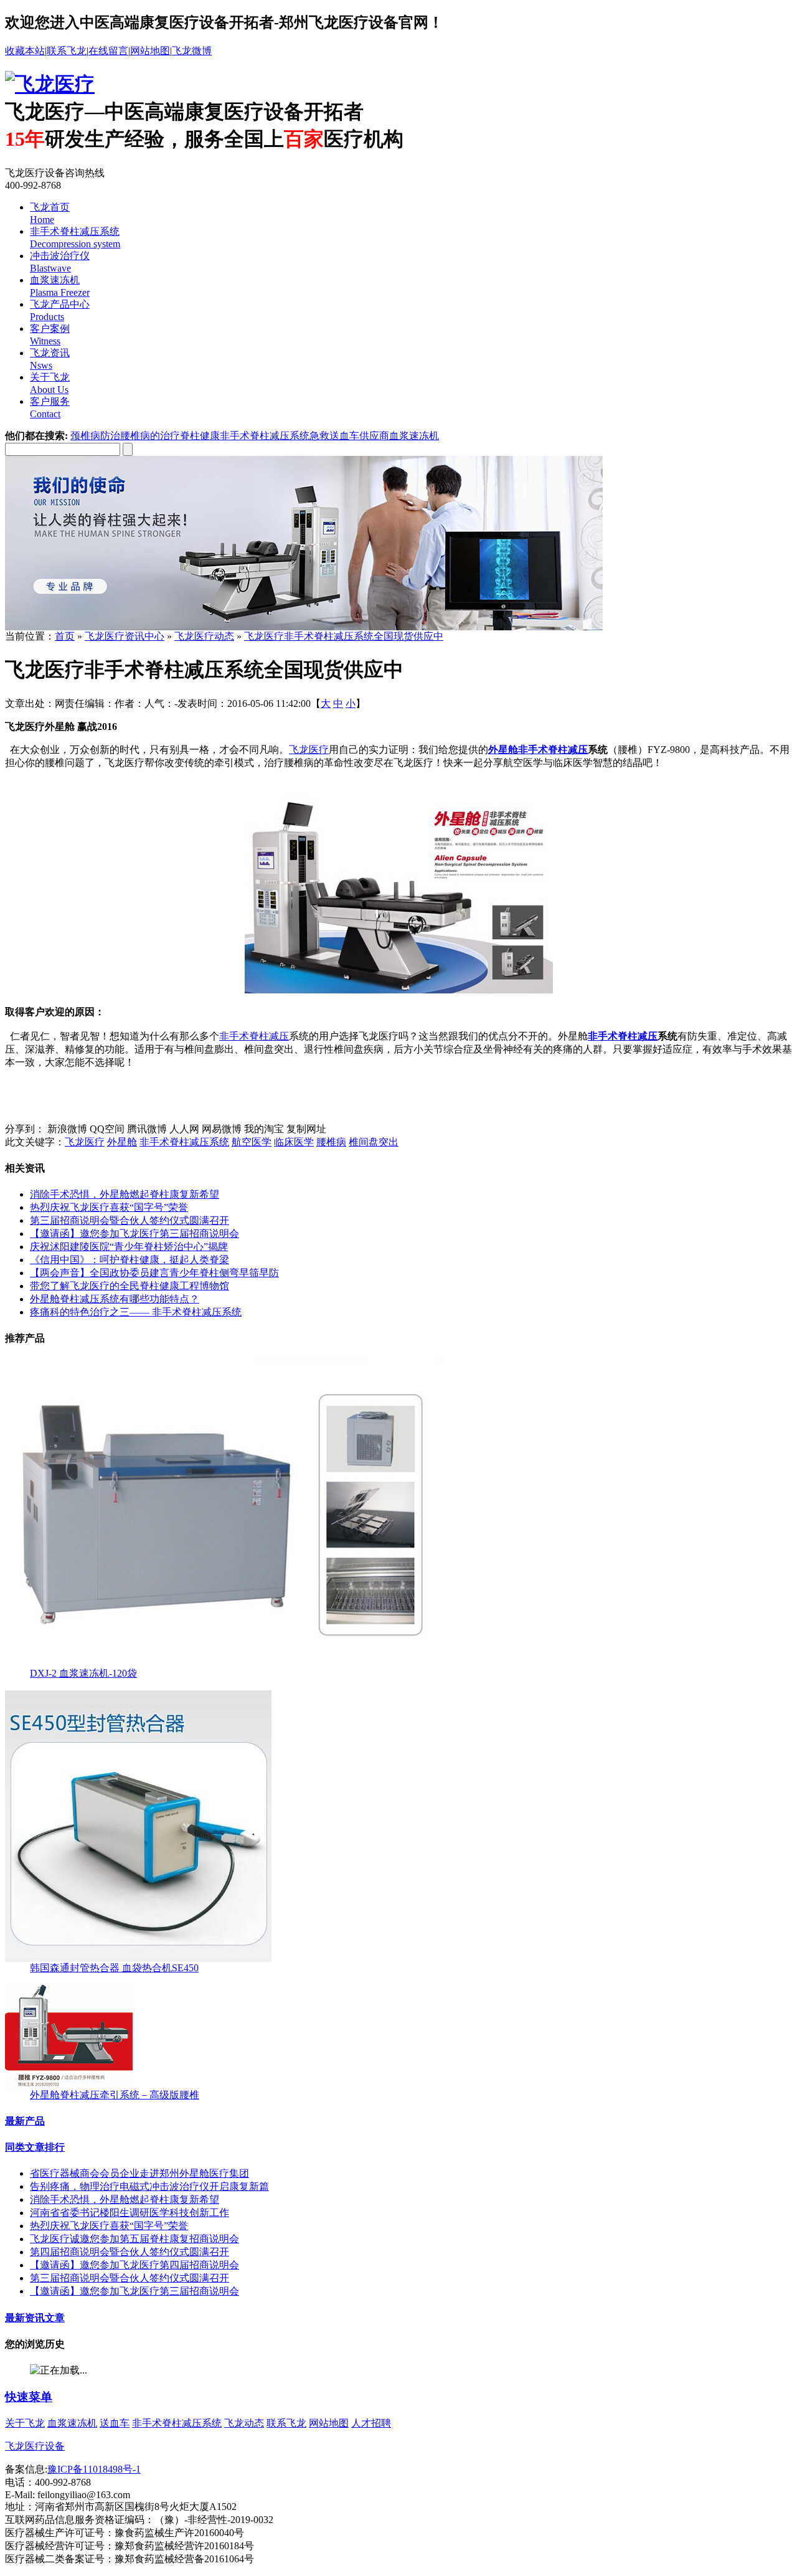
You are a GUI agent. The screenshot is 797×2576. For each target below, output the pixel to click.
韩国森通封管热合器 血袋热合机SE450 (114, 1968)
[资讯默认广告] (304, 627)
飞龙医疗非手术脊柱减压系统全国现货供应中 (344, 636)
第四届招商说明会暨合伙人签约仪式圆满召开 (130, 2252)
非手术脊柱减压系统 (265, 436)
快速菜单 (29, 2397)
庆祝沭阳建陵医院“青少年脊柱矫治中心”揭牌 (129, 1247)
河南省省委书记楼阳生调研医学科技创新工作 (130, 2213)
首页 (65, 636)
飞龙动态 (244, 2423)
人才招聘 (371, 2423)
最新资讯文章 (35, 2318)
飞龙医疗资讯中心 (125, 636)
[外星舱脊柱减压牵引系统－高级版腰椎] (69, 2086)
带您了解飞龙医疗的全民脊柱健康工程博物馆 (130, 1286)
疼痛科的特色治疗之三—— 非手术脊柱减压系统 (136, 1312)
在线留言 (108, 51)
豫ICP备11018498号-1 (94, 2469)
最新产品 (25, 2121)
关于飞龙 (25, 2423)
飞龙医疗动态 (204, 636)
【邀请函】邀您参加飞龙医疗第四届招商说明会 (134, 2265)
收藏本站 (25, 51)
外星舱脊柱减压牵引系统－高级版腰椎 (115, 2095)
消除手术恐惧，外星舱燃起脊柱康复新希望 (125, 1194)
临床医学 (294, 1142)
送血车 (115, 2423)
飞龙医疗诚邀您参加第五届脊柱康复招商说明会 (134, 2239)
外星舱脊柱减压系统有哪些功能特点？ (115, 1299)
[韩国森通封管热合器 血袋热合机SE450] (138, 1958)
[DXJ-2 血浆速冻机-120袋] (223, 1664)
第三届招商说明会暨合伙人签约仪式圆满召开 (130, 1220)
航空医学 (252, 1142)
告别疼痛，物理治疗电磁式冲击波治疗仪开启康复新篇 (149, 2186)
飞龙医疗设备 (35, 2446)
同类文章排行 (35, 2147)
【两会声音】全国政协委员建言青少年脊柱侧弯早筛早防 (154, 1273)
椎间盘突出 (374, 1142)
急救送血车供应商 (349, 436)
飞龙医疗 (309, 750)
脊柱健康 (200, 436)
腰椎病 (331, 1142)
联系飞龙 (67, 51)
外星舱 (122, 1142)
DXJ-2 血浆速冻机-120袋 (83, 1673)
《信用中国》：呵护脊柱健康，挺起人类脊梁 (130, 1260)
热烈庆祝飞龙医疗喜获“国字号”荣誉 (109, 1207)
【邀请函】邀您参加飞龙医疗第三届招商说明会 (134, 1234)
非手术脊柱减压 (553, 750)
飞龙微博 (192, 51)
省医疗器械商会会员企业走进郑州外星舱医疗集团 (139, 2173)
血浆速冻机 (414, 436)
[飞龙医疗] (50, 84)
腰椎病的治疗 (150, 436)
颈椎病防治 (95, 436)
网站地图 (150, 51)
